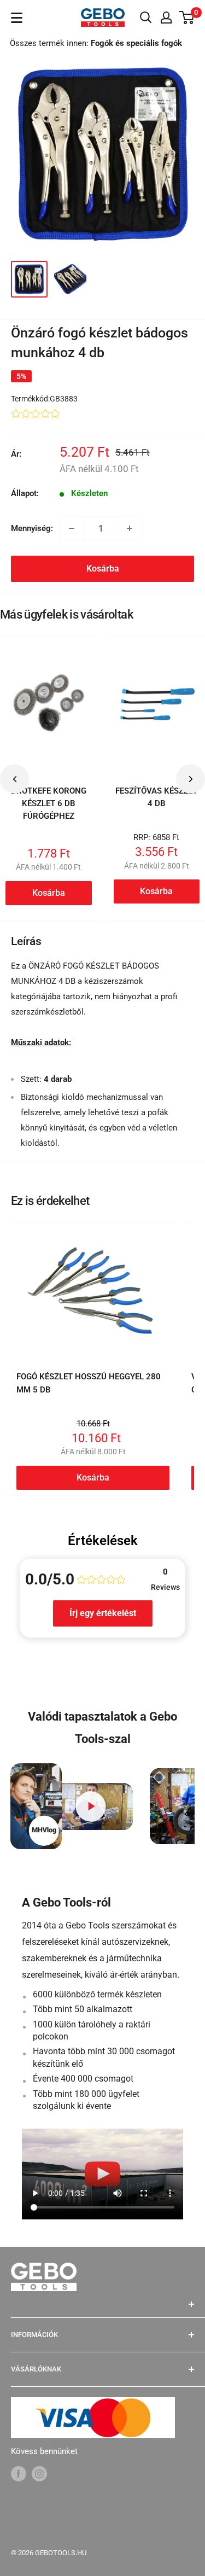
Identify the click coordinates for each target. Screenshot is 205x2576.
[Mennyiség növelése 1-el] (130, 528)
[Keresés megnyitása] (146, 18)
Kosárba (103, 569)
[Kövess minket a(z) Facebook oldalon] (19, 2473)
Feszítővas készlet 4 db (156, 797)
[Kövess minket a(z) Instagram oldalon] (39, 2473)
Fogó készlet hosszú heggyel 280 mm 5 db (89, 1383)
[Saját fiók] (166, 18)
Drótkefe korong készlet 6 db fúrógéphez (49, 804)
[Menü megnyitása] (17, 18)
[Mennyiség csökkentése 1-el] (72, 528)
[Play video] (90, 1806)
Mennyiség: (32, 528)
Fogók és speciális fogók (136, 43)
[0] (187, 18)
